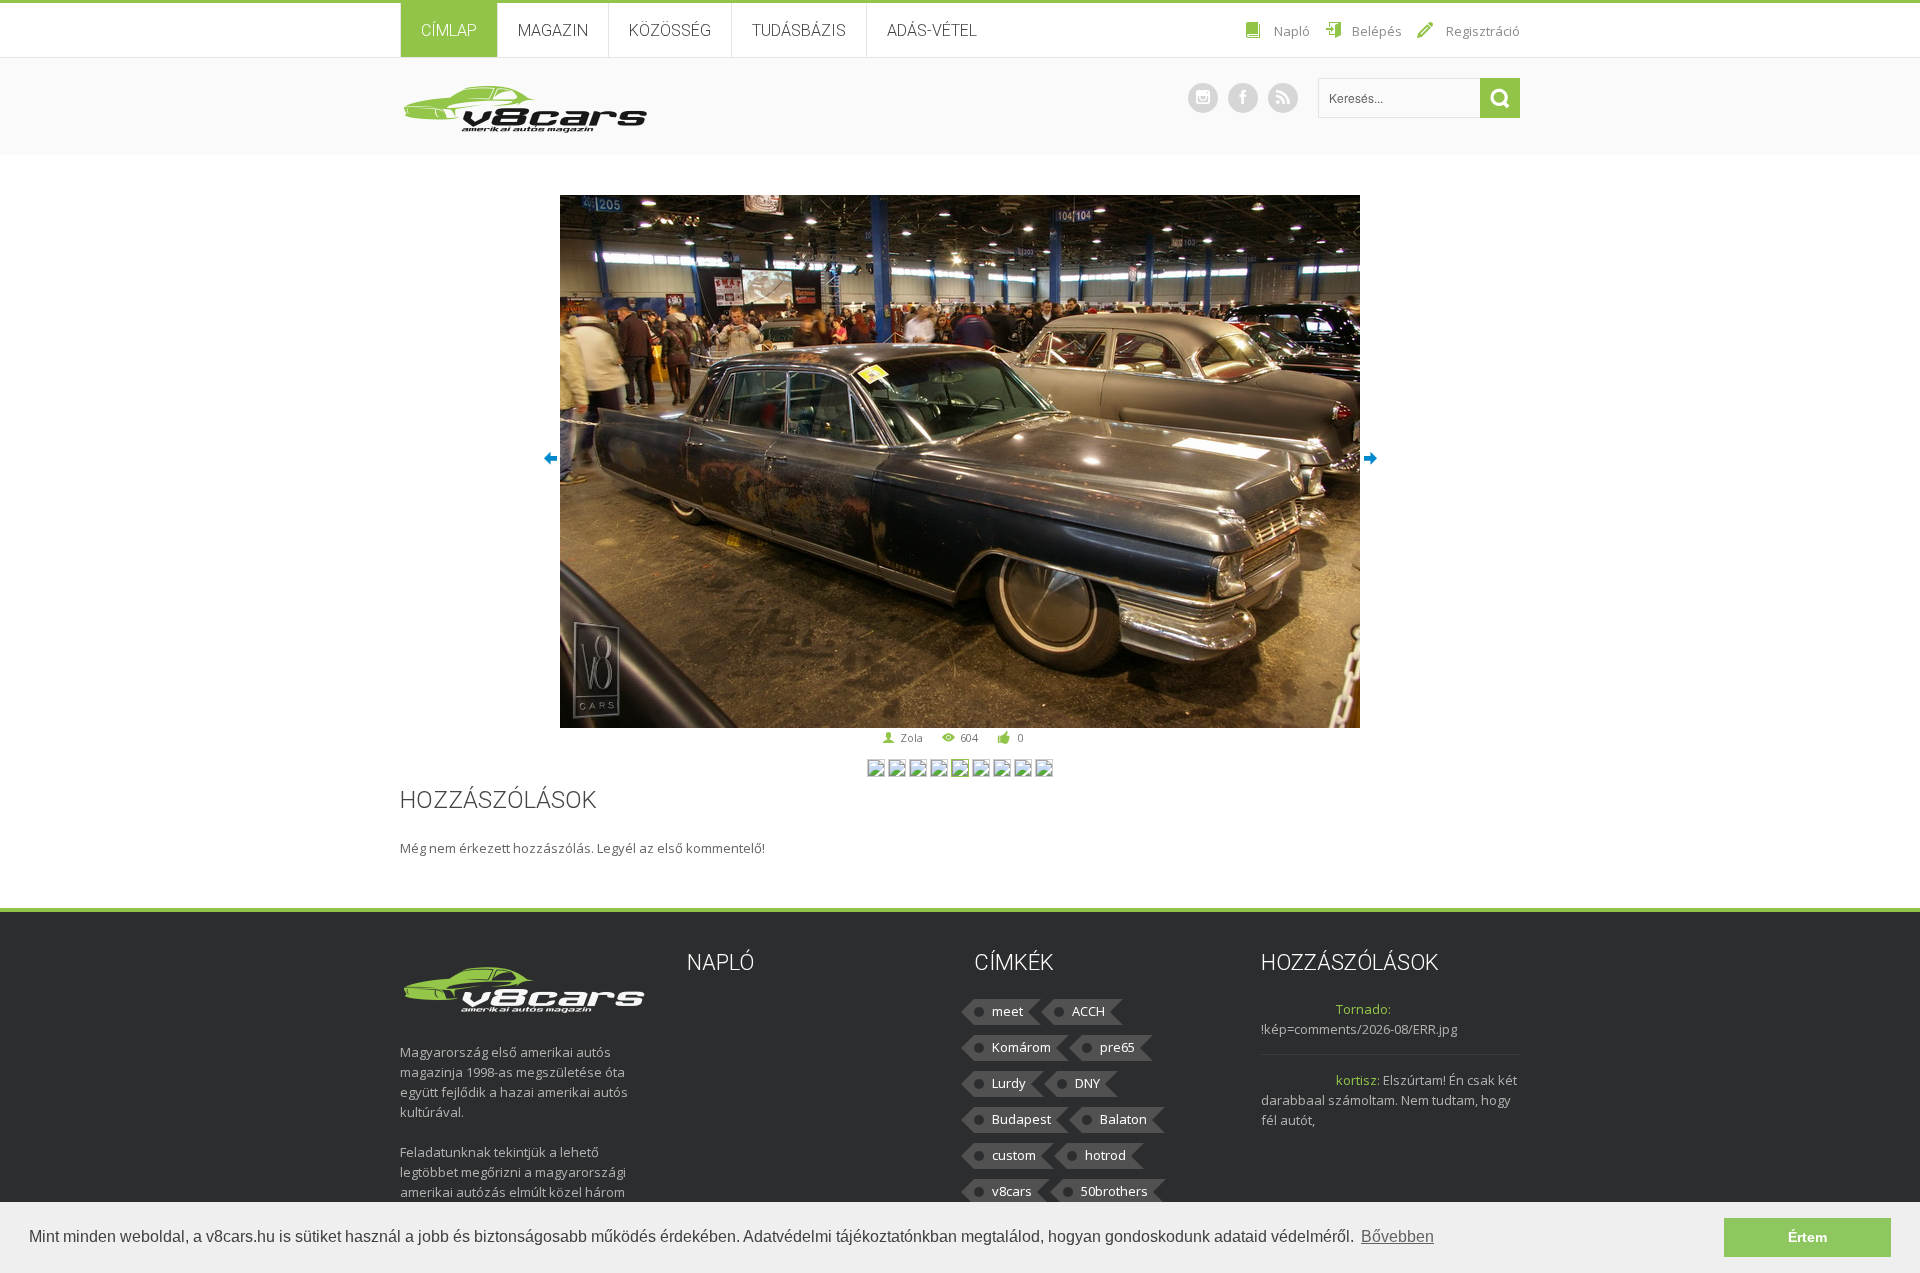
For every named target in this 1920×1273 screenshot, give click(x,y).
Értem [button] (1807, 1237)
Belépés (1377, 31)
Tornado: (1363, 1009)
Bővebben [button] (1397, 1236)
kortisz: (1358, 1080)
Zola (911, 737)
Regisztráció (1483, 31)
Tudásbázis (799, 30)
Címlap (449, 30)
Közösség (670, 30)
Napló (1292, 31)
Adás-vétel (932, 30)
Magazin (553, 30)
